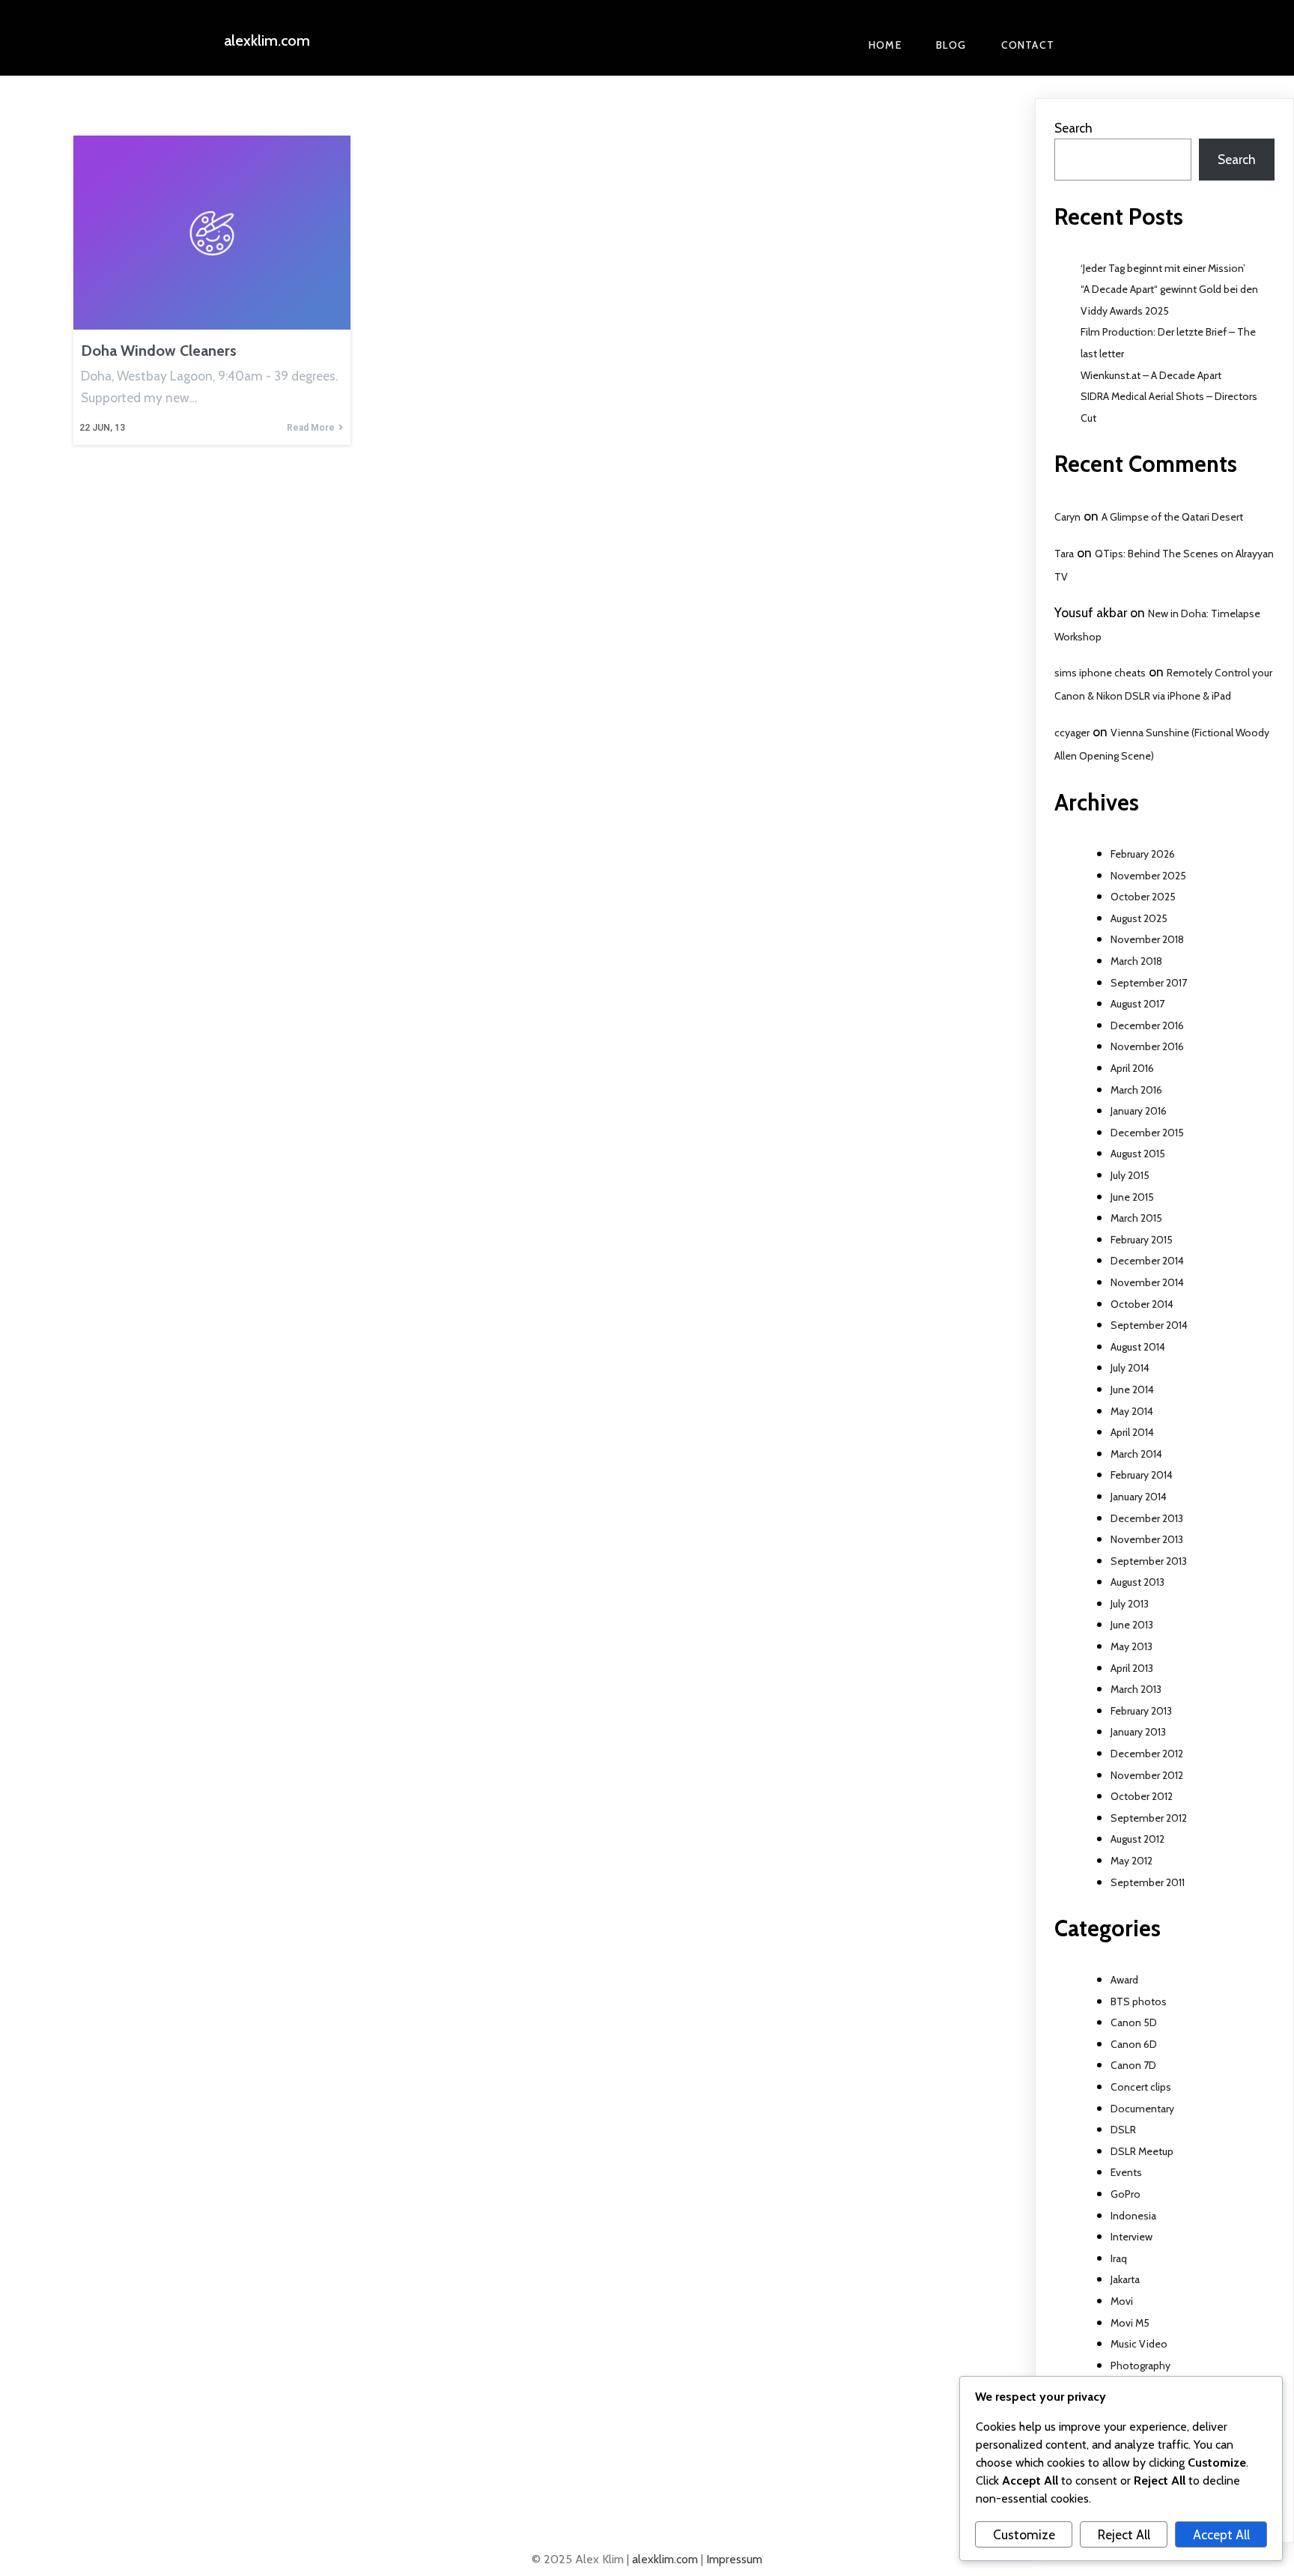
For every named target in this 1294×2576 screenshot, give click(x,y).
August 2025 (1139, 918)
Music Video (1139, 2344)
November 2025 (1148, 876)
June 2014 (1132, 1389)
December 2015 (1147, 1133)
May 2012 (1132, 1861)
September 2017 (1149, 983)
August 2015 (1138, 1154)
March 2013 (1136, 1689)
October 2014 (1142, 1304)
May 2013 (1132, 1646)
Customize (1024, 2534)
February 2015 (1142, 1240)
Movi (1122, 2301)
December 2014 (1147, 1261)
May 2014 (1132, 1411)
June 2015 (1132, 1197)
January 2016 (1139, 1111)
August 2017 (1137, 1004)
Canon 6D (1134, 2044)
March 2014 (1136, 1454)
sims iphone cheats (1100, 673)
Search (1073, 128)
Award (1124, 1980)
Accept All (1221, 2534)
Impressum (734, 2559)
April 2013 (1132, 1668)
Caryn (1067, 517)
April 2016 (1132, 1068)
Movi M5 (1130, 2323)
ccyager (1072, 733)
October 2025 (1143, 897)
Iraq (1119, 2258)
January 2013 (1138, 1732)
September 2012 (1149, 1818)
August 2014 (1138, 1347)
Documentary (1142, 2109)
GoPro (1126, 2194)
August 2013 (1137, 1582)
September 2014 (1149, 1325)
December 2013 (1147, 1518)
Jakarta (1125, 2279)
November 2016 (1147, 1046)
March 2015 (1136, 1218)
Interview (1132, 2237)
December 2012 (1147, 1754)
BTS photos (1139, 2001)
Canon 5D (1134, 2022)
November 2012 (1147, 1775)
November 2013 (1147, 1539)
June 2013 (1132, 1625)
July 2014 (1130, 1368)
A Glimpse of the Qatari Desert (1172, 517)
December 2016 (1147, 1025)
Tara (1064, 554)
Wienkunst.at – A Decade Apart (1151, 375)
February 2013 (1141, 1711)
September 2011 (1148, 1882)
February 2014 (1142, 1475)
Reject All (1124, 2534)
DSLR (1123, 2130)
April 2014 (1132, 1432)
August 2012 (1137, 1839)
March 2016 (1136, 1090)
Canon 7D (1133, 2065)
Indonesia (1133, 2216)
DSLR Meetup (1142, 2151)
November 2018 (1147, 939)
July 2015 (1130, 1175)
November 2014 (1147, 1282)
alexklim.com (665, 2559)
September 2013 (1149, 1561)
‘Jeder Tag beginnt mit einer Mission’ (1163, 268)
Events (1126, 2172)
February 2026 (1143, 854)
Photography (1140, 2366)
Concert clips (1141, 2087)
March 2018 (1136, 961)
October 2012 (1142, 1796)
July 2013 (1130, 1604)
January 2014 (1139, 1497)
